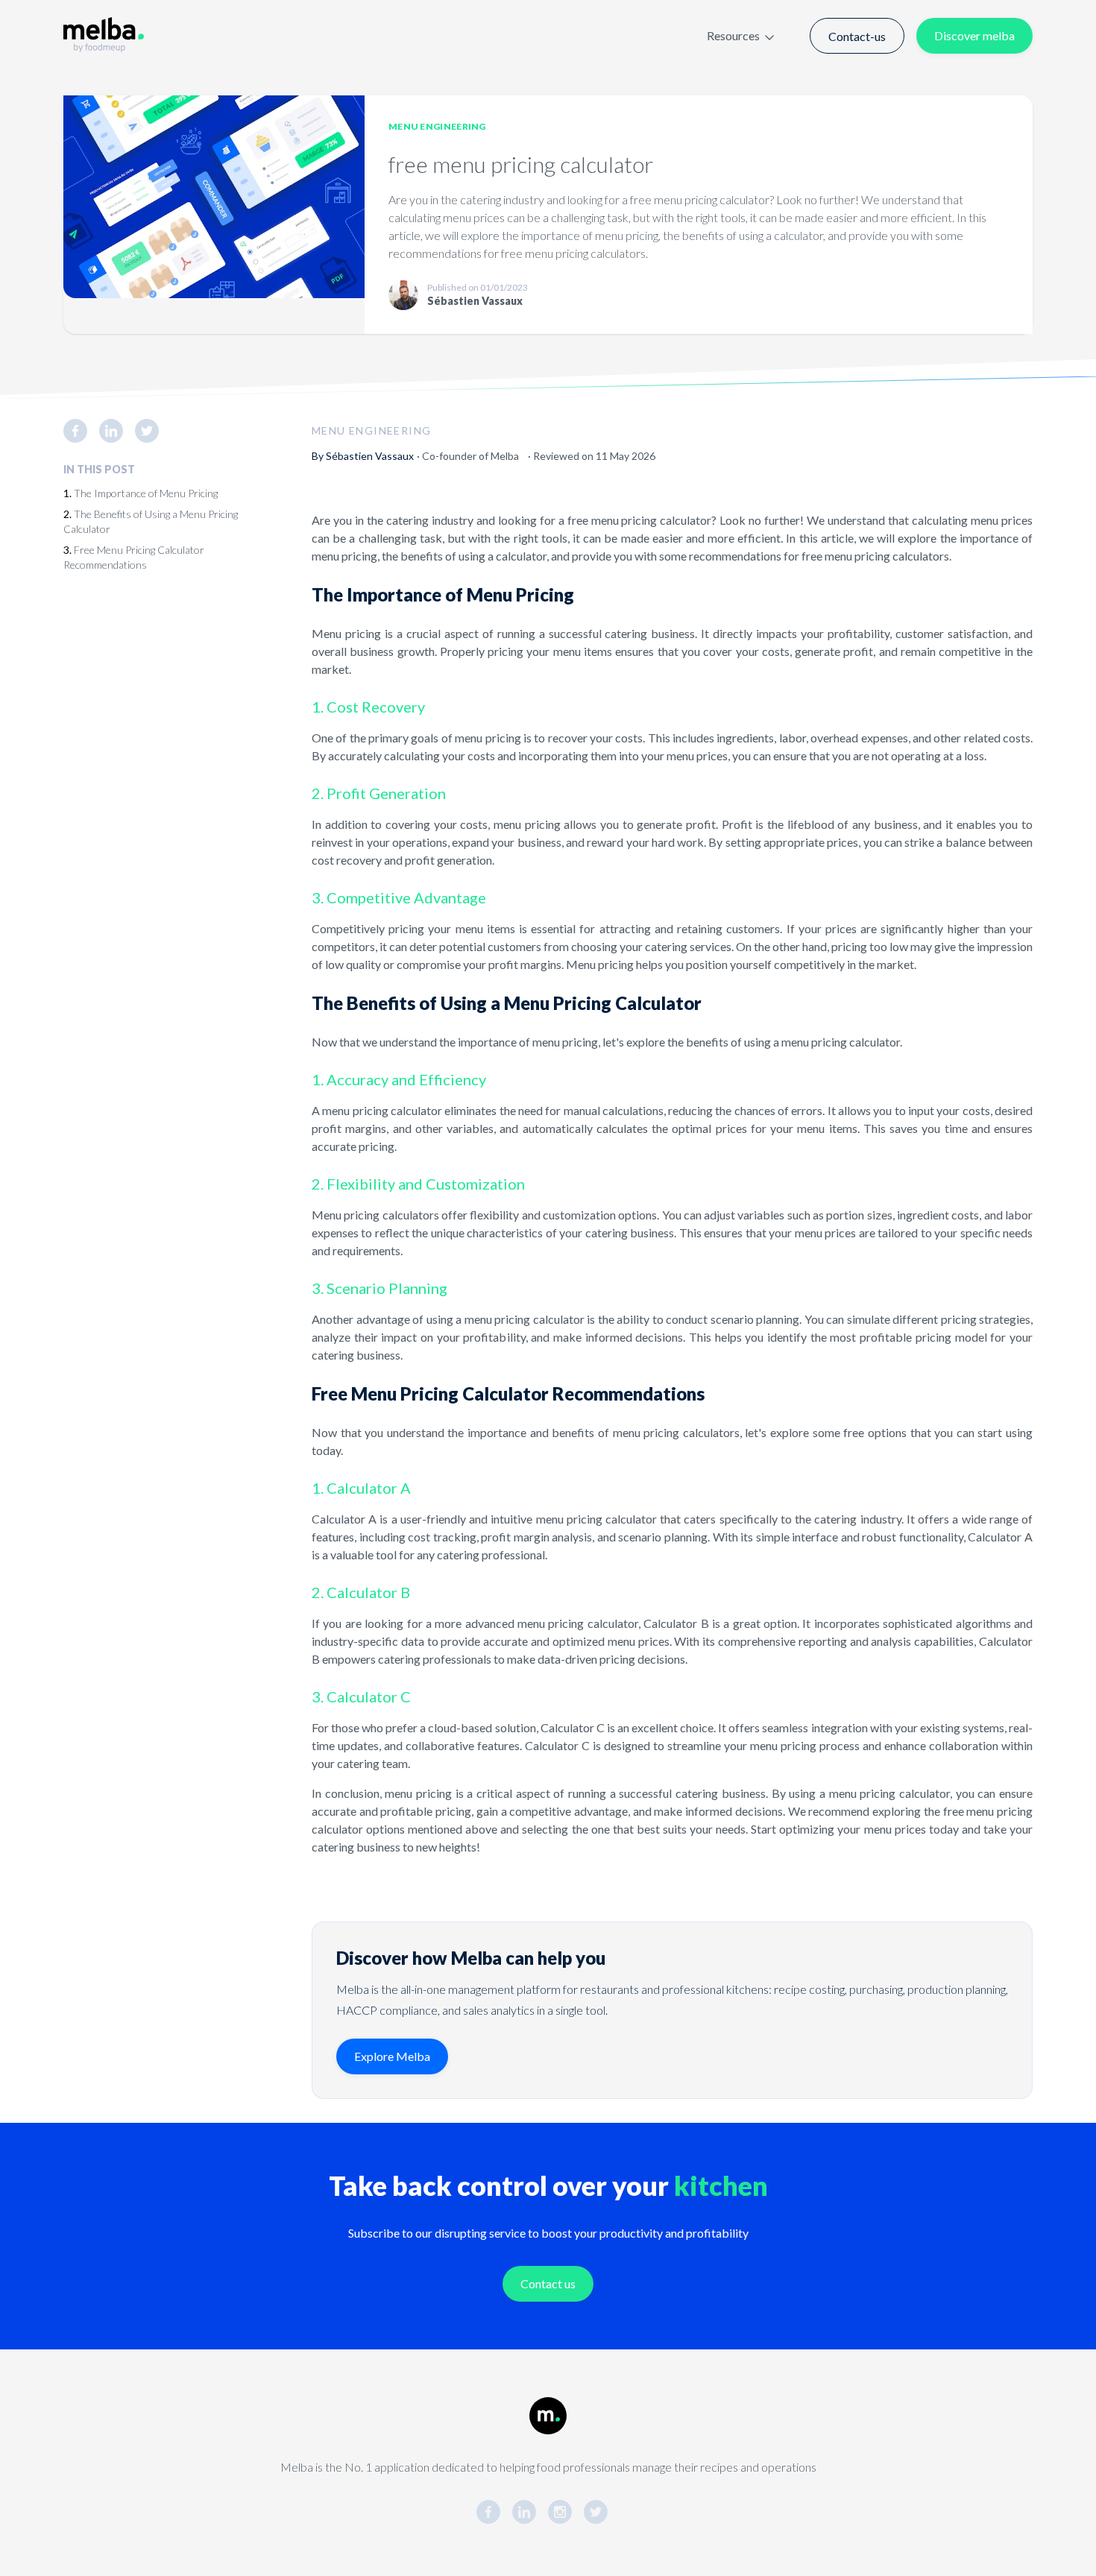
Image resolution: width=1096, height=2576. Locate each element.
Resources (733, 35)
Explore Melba (392, 2056)
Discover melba (974, 35)
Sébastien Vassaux (370, 456)
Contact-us (857, 36)
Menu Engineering (437, 126)
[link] (81, 431)
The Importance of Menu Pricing (146, 493)
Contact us (548, 2283)
